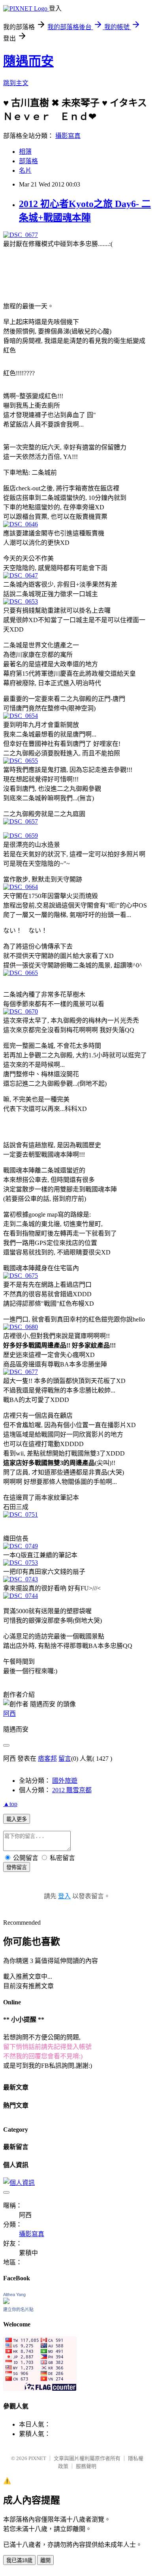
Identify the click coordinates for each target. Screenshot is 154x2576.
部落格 (28, 161)
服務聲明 (86, 2466)
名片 (25, 171)
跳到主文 (16, 83)
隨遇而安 (28, 61)
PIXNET (37, 2458)
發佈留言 (17, 1867)
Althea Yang (14, 2295)
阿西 (9, 1714)
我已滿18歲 (19, 2560)
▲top (10, 1804)
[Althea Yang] (6, 2302)
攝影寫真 (68, 136)
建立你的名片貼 (18, 2309)
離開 (45, 2560)
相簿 (25, 152)
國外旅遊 (65, 1781)
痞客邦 (47, 1759)
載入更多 (17, 1819)
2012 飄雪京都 (72, 1790)
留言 (65, 1759)
